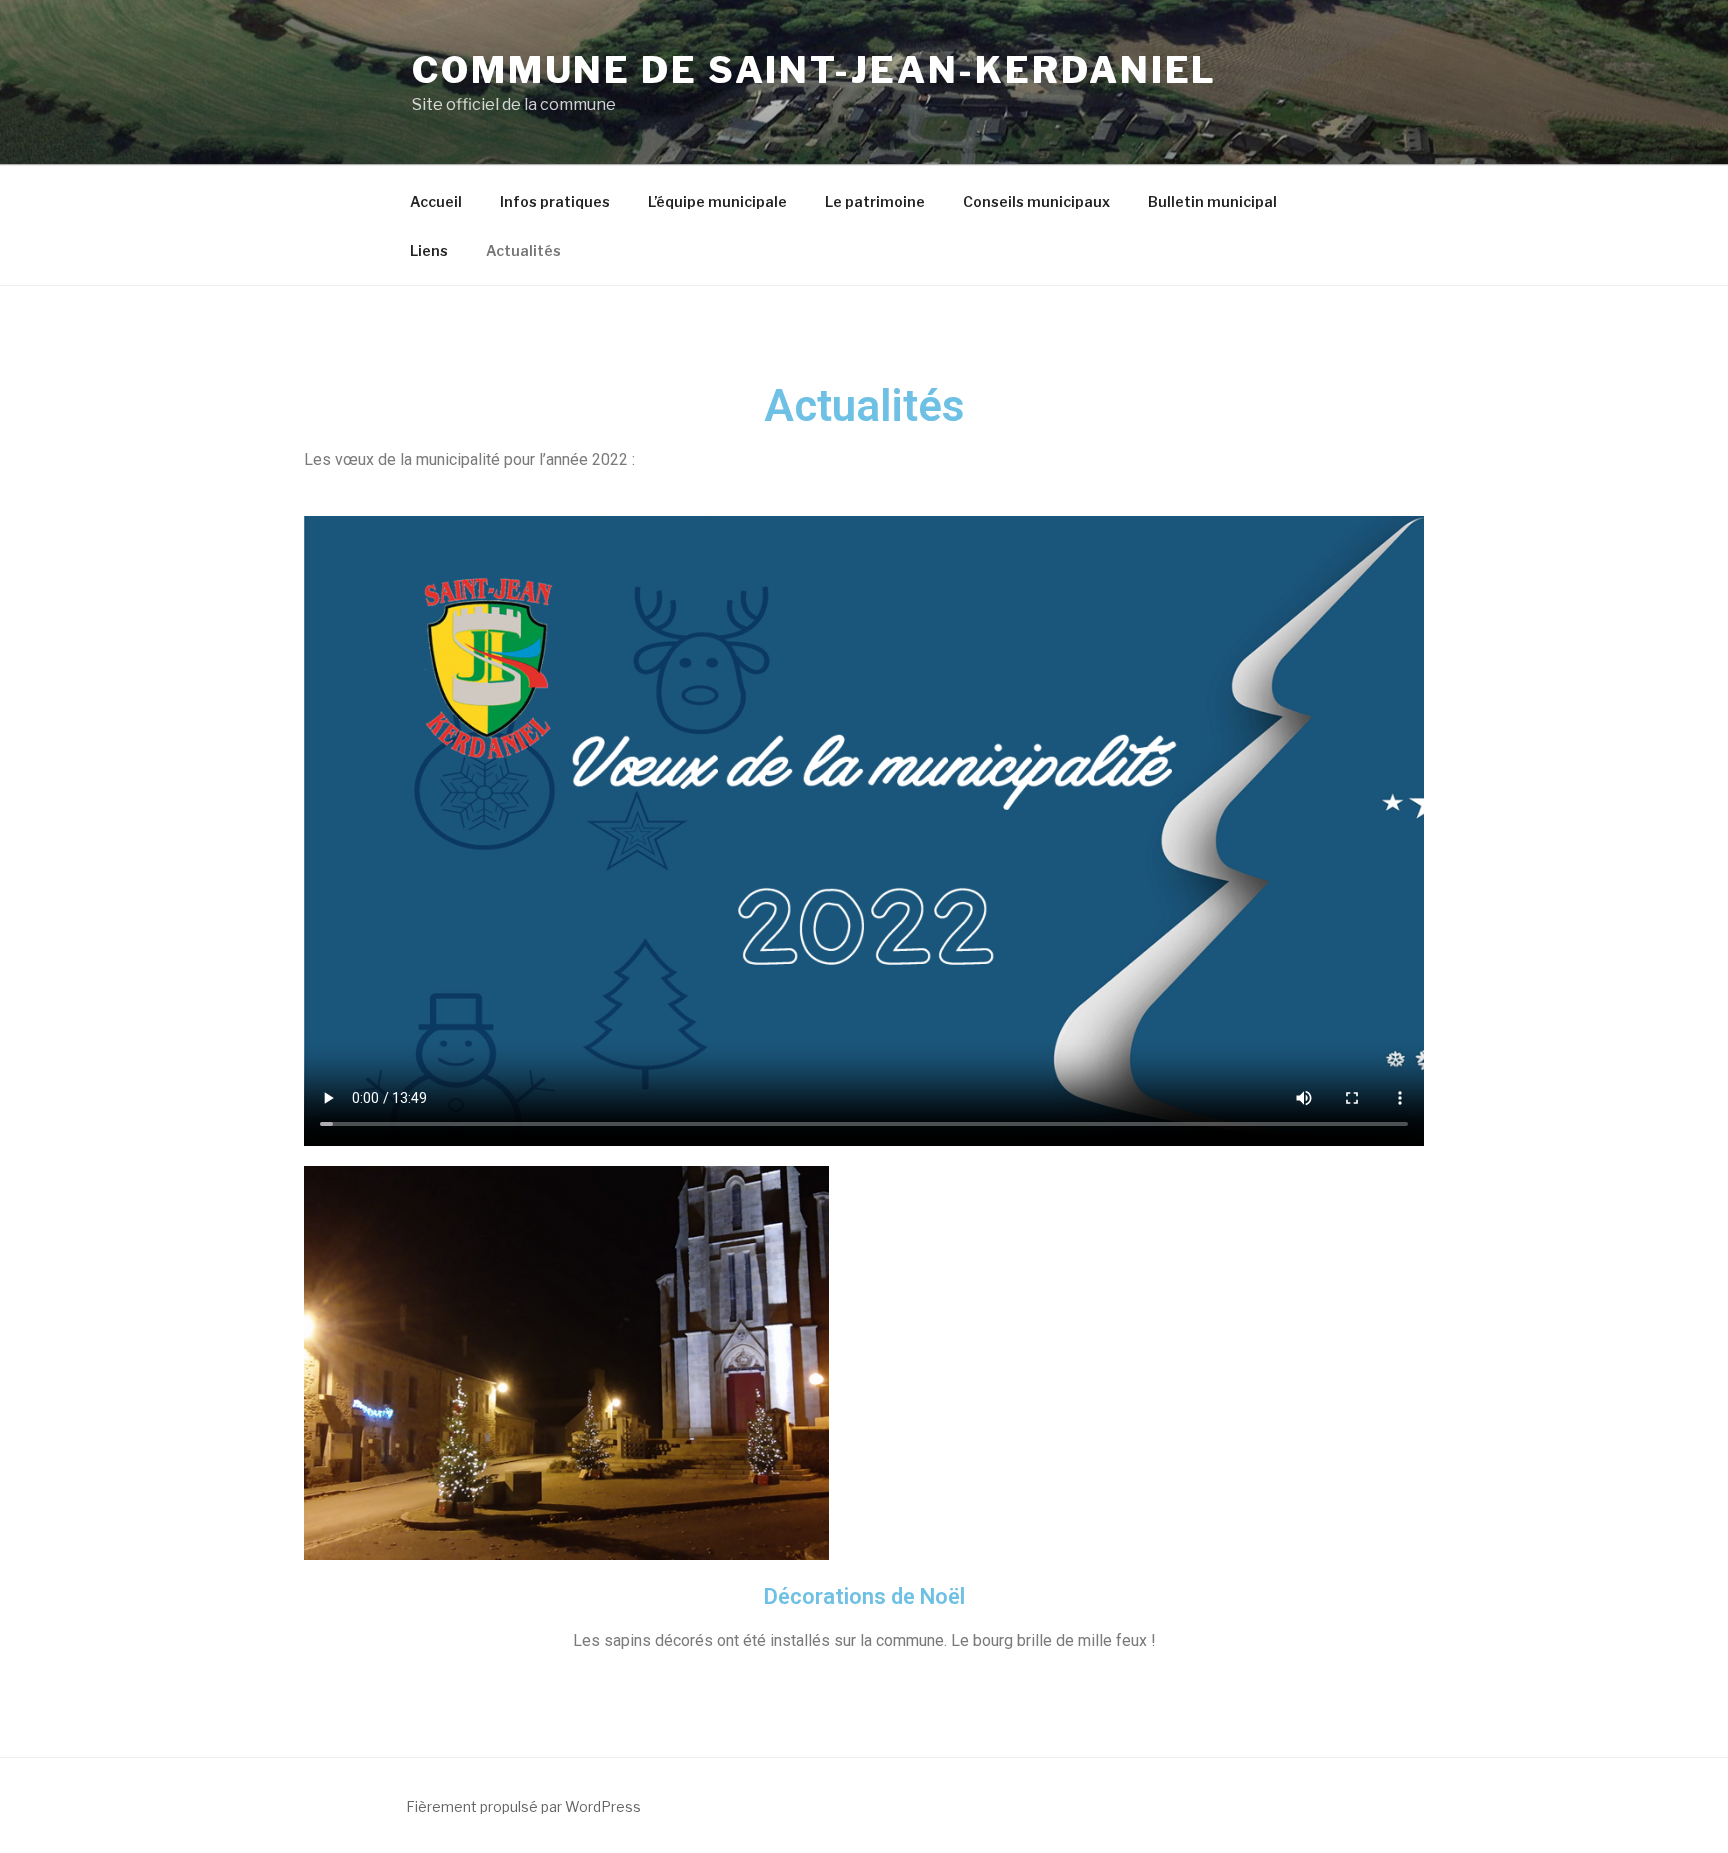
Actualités (523, 250)
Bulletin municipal (1212, 201)
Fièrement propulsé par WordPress (523, 1806)
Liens (429, 250)
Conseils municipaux (1036, 201)
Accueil (436, 201)
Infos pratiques (555, 201)
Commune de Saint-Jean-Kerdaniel (814, 70)
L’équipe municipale (717, 201)
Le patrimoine (875, 201)
